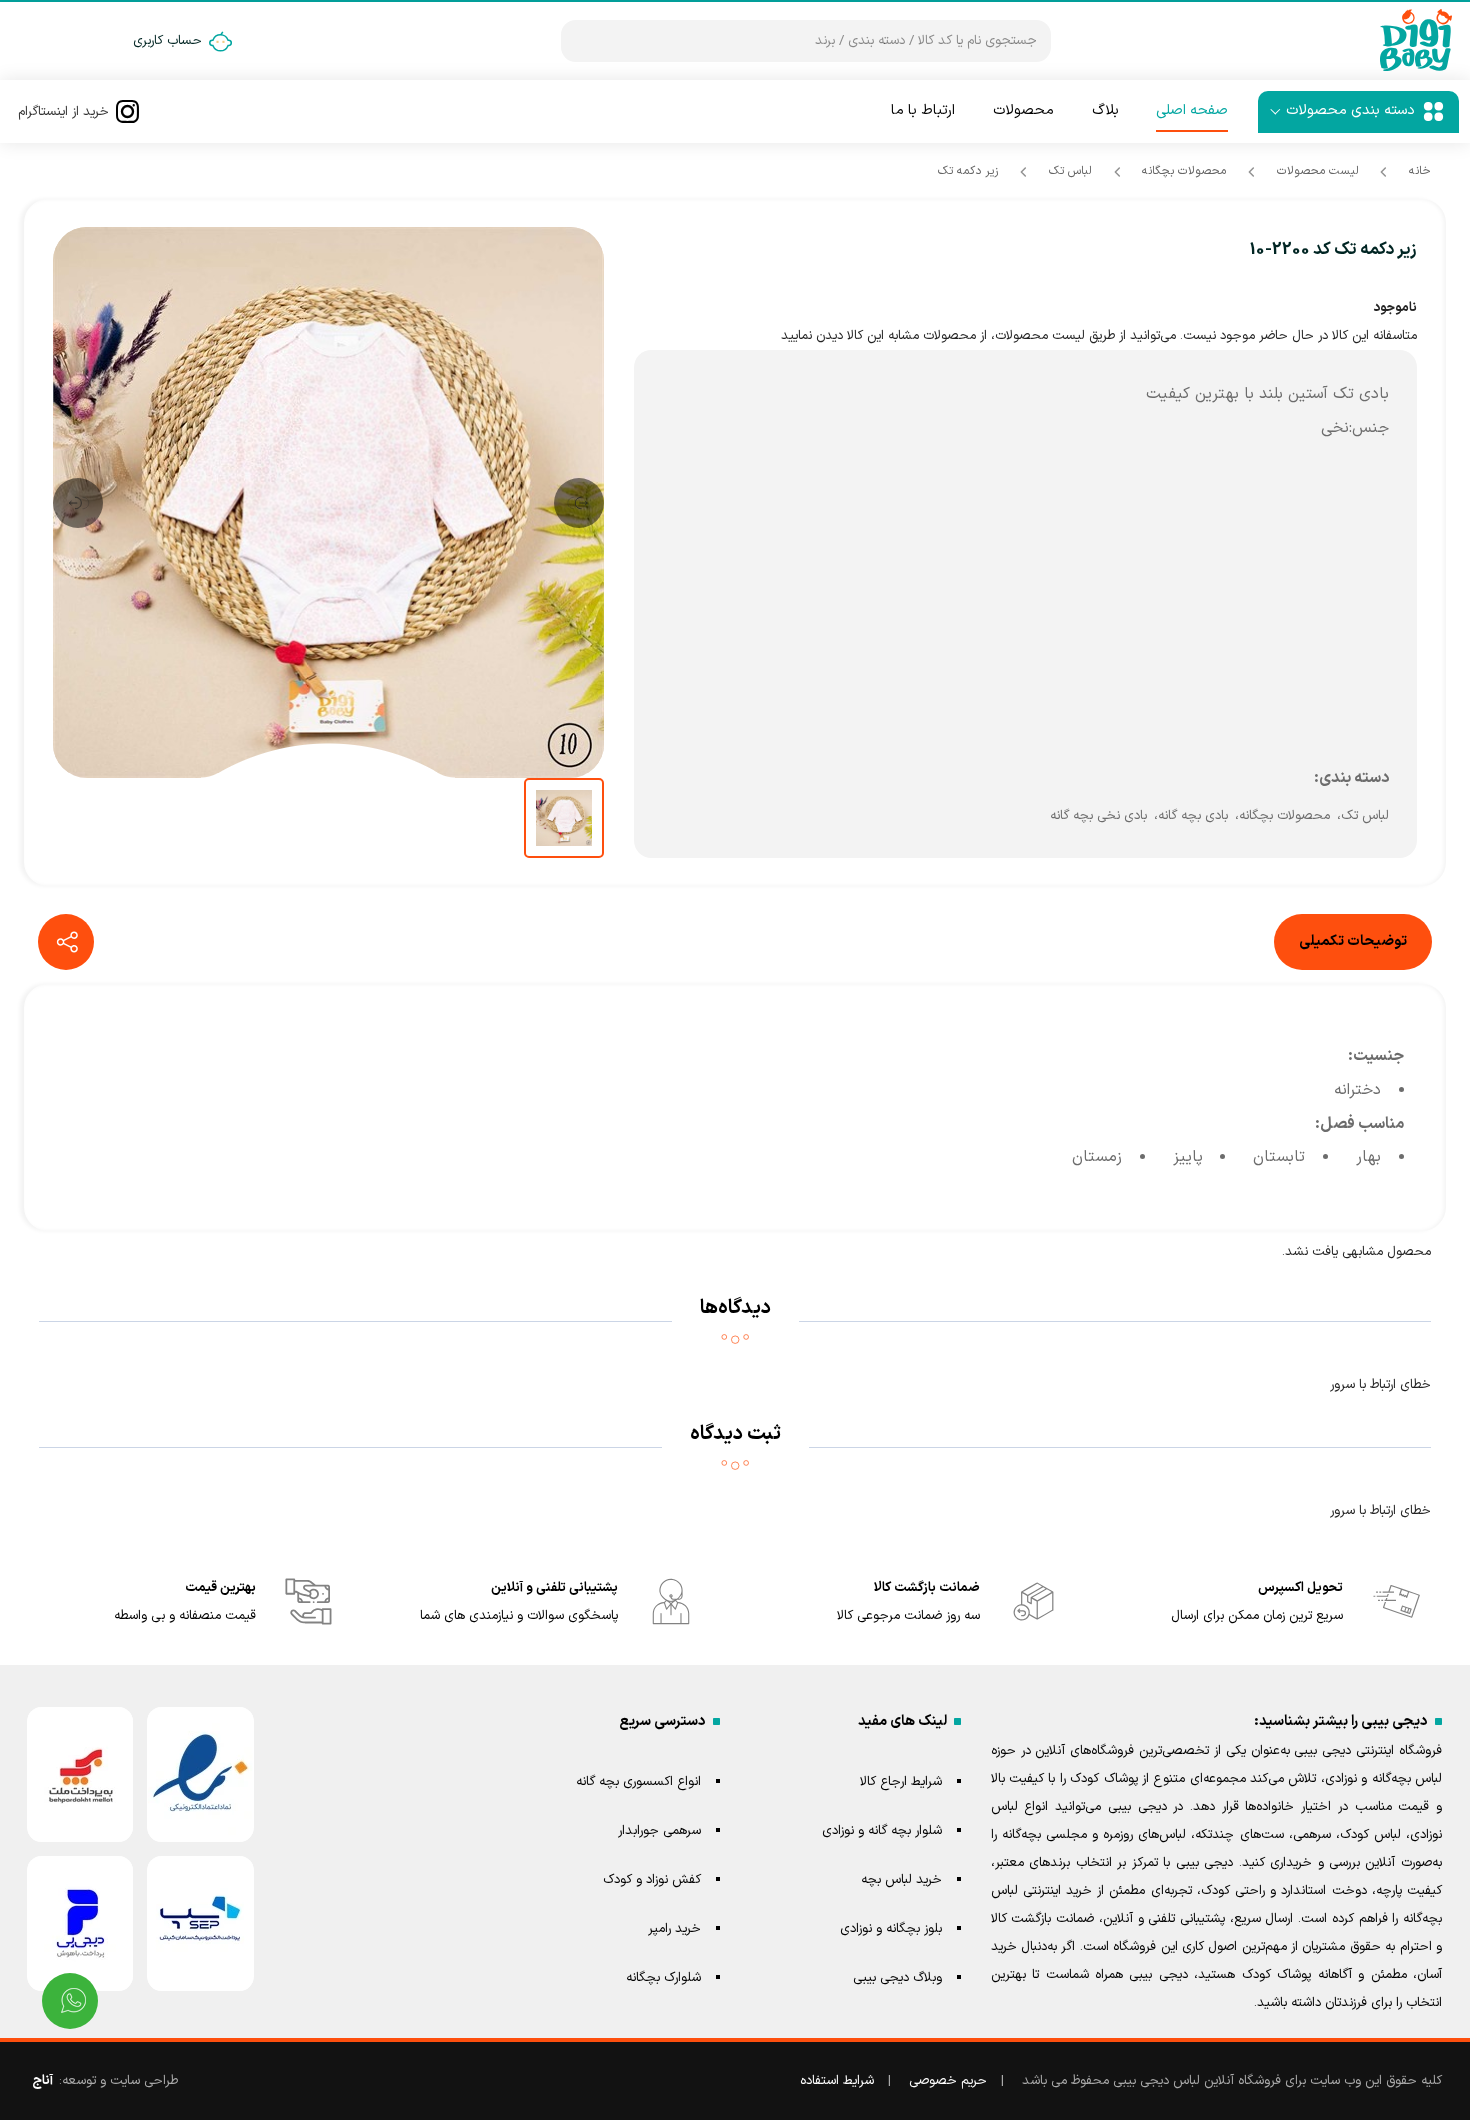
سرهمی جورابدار (659, 1831)
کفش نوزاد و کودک (652, 1880)
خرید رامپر (674, 1929)
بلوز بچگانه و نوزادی (891, 1929)
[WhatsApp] (70, 2001)
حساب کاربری (167, 41)
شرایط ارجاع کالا (901, 1782)
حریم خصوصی (948, 2081)
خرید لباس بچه (901, 1880)
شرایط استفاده (837, 2081)
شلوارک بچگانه (663, 1978)
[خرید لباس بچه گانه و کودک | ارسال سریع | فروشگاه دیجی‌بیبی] (1416, 41)
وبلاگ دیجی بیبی (897, 1978)
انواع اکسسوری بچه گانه (638, 1782)
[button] (579, 503)
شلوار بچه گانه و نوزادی (882, 1831)
